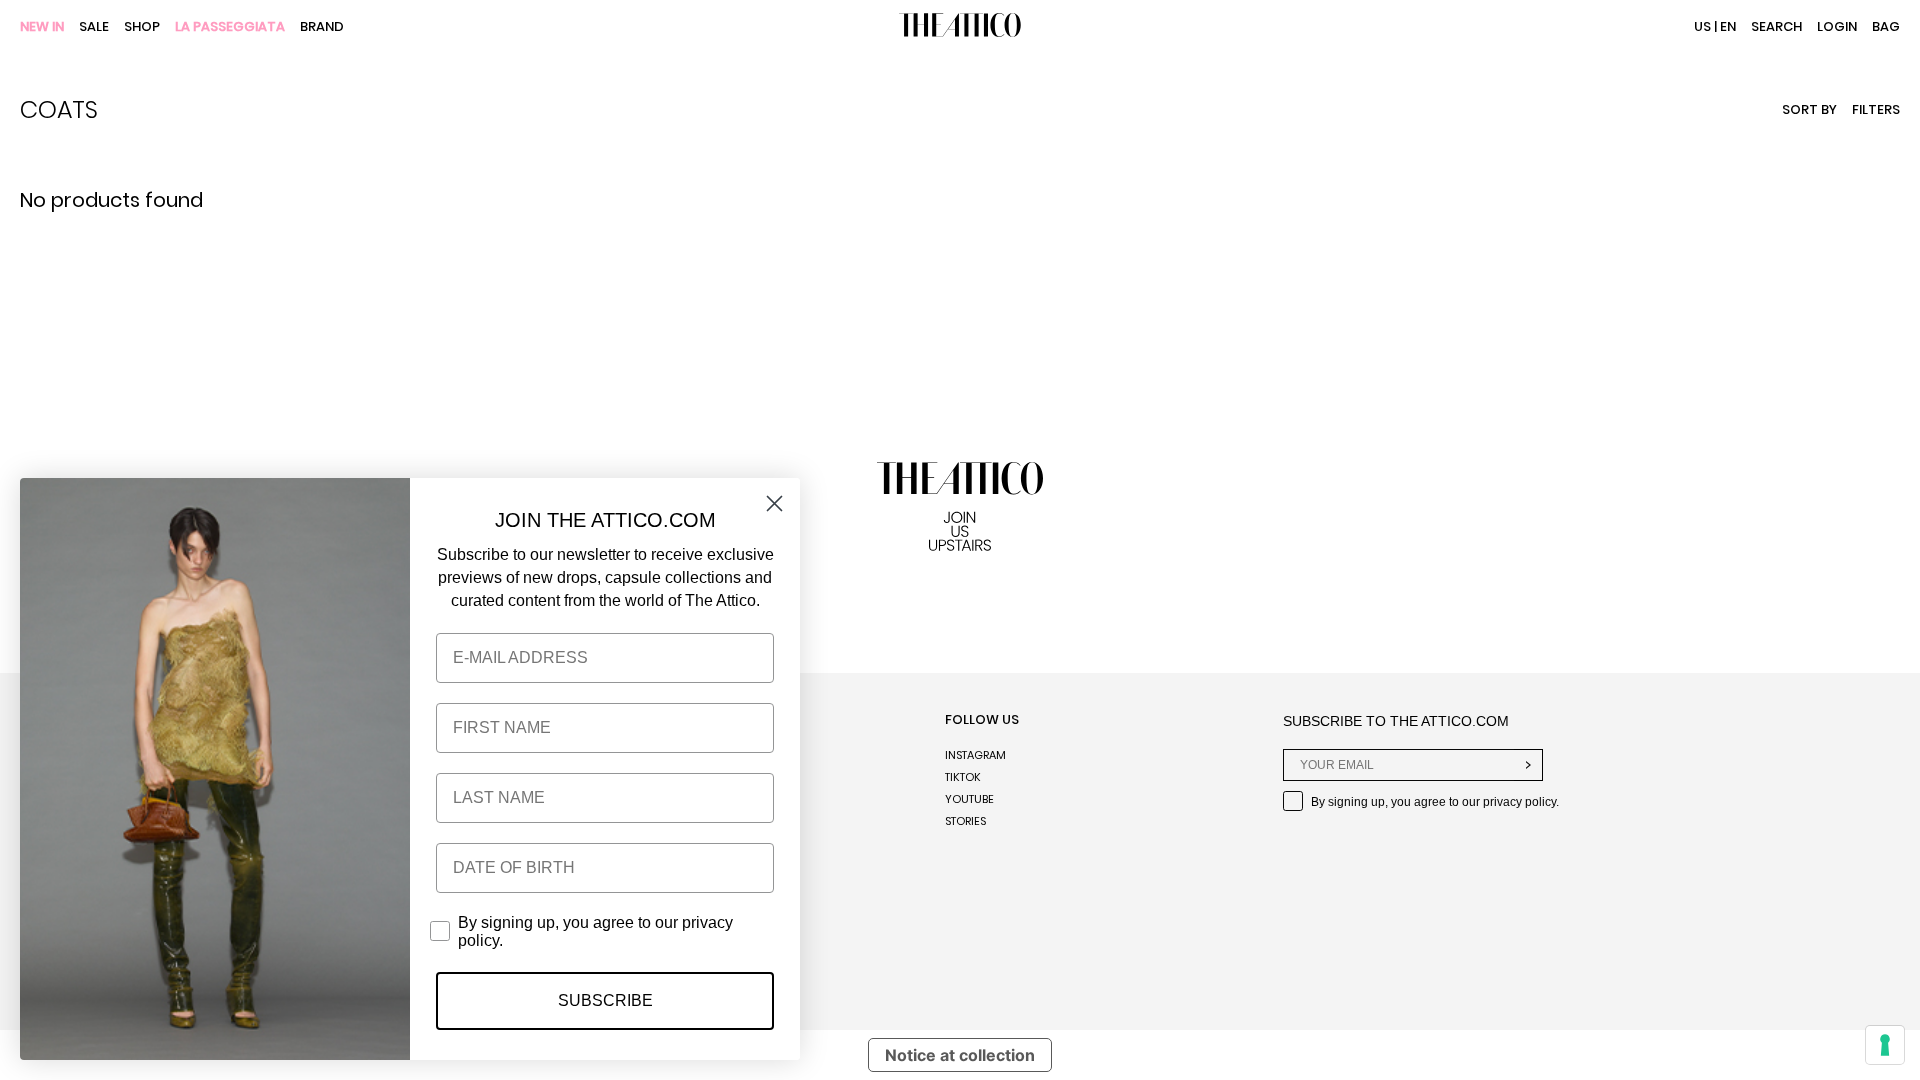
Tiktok (963, 777)
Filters (1876, 109)
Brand (322, 27)
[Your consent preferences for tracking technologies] (1885, 1045)
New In (42, 27)
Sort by (1809, 109)
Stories (965, 821)
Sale (94, 27)
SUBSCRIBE (605, 1000)
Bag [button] (1886, 26)
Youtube (969, 799)
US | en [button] (1715, 26)
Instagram (975, 755)
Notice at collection (960, 1055)
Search (1776, 26)
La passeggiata (230, 27)
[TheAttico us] (960, 27)
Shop (142, 27)
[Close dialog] (774, 503)
